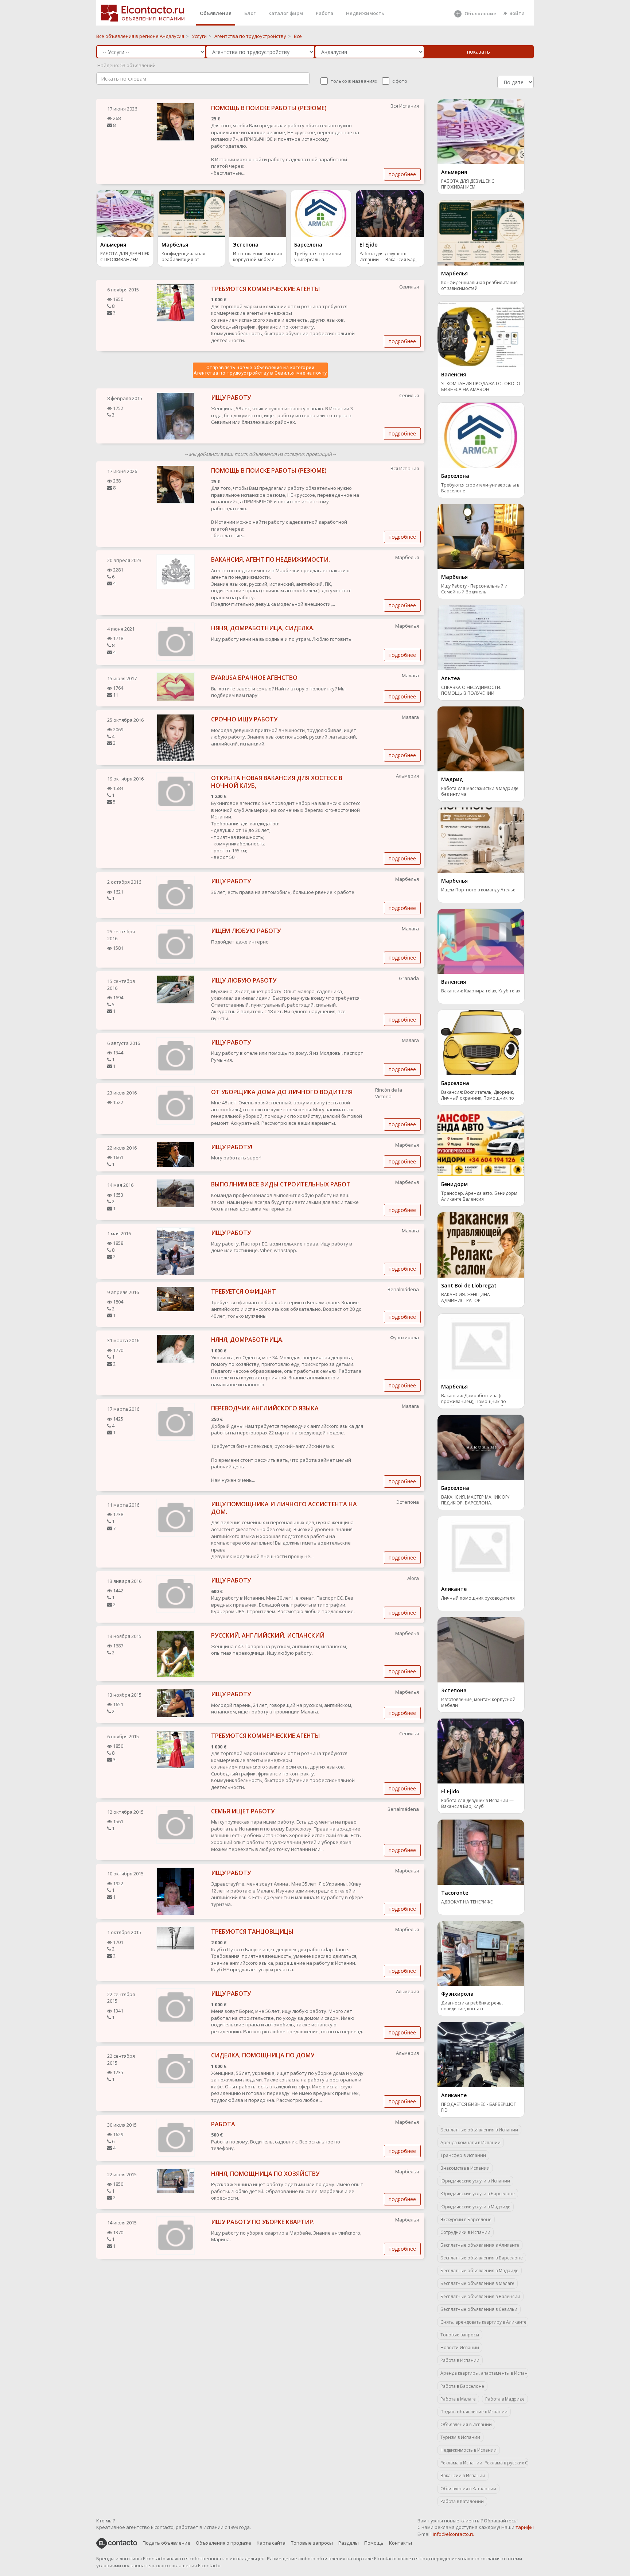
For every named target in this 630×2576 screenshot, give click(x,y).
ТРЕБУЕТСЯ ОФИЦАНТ (244, 1291)
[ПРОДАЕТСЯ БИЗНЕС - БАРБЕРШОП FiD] (481, 2054)
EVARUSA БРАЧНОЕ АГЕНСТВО (254, 678)
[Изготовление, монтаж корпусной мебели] (258, 213)
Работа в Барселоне (462, 2386)
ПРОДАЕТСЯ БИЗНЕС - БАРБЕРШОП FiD (479, 2107)
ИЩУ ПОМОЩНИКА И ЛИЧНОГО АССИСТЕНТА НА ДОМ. (284, 1508)
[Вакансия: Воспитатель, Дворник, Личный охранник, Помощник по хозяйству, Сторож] (481, 1042)
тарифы (525, 2527)
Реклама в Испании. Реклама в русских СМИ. (484, 2463)
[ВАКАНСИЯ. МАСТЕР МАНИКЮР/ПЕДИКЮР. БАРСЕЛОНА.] (481, 1447)
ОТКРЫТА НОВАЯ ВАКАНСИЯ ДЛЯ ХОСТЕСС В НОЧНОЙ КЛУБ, (277, 782)
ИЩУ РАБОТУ (231, 398)
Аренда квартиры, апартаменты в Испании (484, 2373)
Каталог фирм (286, 13)
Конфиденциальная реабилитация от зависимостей (183, 257)
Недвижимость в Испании (468, 2450)
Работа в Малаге (458, 2399)
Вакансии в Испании (463, 2476)
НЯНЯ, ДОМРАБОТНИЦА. (247, 1340)
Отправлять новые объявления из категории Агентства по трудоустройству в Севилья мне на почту (260, 370)
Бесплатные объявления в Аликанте (480, 2245)
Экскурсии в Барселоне (466, 2219)
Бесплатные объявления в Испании (479, 2130)
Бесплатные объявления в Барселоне (482, 2258)
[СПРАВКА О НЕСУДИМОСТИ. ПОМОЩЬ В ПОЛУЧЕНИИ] (481, 637)
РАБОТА (223, 2124)
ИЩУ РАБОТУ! (232, 1147)
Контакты (400, 2543)
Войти (517, 13)
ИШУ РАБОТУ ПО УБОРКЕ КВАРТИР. (263, 2222)
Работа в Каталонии (462, 2501)
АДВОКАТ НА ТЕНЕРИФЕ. (467, 1902)
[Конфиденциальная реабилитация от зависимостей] (191, 213)
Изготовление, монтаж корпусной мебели (258, 257)
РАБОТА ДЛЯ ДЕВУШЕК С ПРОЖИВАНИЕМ (125, 257)
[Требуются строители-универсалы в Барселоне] (321, 213)
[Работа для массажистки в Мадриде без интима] (481, 738)
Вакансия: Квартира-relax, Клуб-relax (481, 991)
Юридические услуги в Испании (475, 2181)
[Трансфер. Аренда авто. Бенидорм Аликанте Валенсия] (481, 1143)
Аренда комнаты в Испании (470, 2143)
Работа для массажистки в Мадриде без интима (480, 791)
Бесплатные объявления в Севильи (479, 2309)
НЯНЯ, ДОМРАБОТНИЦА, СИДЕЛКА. (263, 628)
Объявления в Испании (466, 2424)
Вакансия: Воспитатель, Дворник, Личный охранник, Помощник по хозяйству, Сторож (478, 1096)
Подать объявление (166, 2543)
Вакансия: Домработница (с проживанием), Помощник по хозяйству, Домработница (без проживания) (475, 1399)
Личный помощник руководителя (478, 1598)
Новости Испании (460, 2348)
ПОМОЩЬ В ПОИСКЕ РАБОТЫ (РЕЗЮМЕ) (269, 108)
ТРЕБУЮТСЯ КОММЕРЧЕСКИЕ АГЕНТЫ (266, 289)
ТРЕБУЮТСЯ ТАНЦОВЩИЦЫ (252, 1932)
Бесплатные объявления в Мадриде (479, 2271)
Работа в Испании (460, 2360)
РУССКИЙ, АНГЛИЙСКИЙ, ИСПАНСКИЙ (268, 1635)
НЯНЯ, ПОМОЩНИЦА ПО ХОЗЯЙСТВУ (265, 2174)
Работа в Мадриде (505, 2399)
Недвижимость (365, 13)
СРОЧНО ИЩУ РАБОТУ (244, 719)
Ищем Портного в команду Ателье (478, 890)
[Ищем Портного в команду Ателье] (481, 840)
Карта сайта (271, 2543)
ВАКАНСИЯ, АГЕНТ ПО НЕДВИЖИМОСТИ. (271, 559)
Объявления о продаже (223, 2543)
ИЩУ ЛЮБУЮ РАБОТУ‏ (244, 980)
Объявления (216, 13)
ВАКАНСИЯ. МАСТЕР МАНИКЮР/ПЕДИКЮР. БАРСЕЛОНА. (475, 1500)
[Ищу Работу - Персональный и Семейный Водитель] (481, 536)
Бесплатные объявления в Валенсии (480, 2296)
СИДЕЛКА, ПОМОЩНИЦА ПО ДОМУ (263, 2055)
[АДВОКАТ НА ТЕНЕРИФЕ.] (481, 1852)
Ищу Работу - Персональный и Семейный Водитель (474, 589)
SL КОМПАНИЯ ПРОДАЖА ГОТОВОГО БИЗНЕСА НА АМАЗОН (481, 387)
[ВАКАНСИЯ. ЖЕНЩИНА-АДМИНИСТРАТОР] (481, 1244)
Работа (324, 13)
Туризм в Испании (460, 2437)
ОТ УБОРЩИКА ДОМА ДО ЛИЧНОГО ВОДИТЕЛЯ (282, 1092)
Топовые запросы (460, 2335)
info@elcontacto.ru (454, 2534)
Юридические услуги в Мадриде (475, 2207)
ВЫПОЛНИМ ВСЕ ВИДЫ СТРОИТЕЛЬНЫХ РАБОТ (281, 1184)
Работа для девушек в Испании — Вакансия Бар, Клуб (388, 257)
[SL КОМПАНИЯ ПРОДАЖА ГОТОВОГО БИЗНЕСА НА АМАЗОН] (481, 333)
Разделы (349, 2543)
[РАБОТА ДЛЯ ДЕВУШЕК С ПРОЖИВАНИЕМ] (125, 213)
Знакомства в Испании (465, 2168)
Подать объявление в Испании (474, 2412)
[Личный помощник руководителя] (481, 1548)
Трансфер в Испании (463, 2155)
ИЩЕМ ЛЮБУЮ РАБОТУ (246, 931)
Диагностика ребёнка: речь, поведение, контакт (472, 2006)
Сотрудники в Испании (465, 2232)
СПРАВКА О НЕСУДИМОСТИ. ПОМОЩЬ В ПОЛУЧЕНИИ (471, 690)
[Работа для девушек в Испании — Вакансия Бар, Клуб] (390, 213)
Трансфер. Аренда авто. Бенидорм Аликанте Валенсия (479, 1196)
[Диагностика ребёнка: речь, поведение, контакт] (481, 1953)
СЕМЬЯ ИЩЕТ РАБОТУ (243, 1811)
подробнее (402, 174)
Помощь (374, 2543)
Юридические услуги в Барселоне (478, 2194)
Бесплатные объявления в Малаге (477, 2283)
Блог (250, 13)
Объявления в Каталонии (468, 2489)
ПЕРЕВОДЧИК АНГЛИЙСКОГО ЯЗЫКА (265, 1408)
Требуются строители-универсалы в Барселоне (318, 257)
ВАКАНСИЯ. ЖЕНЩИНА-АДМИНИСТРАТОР (466, 1298)
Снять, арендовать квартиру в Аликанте (483, 2322)
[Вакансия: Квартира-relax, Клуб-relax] (481, 941)
